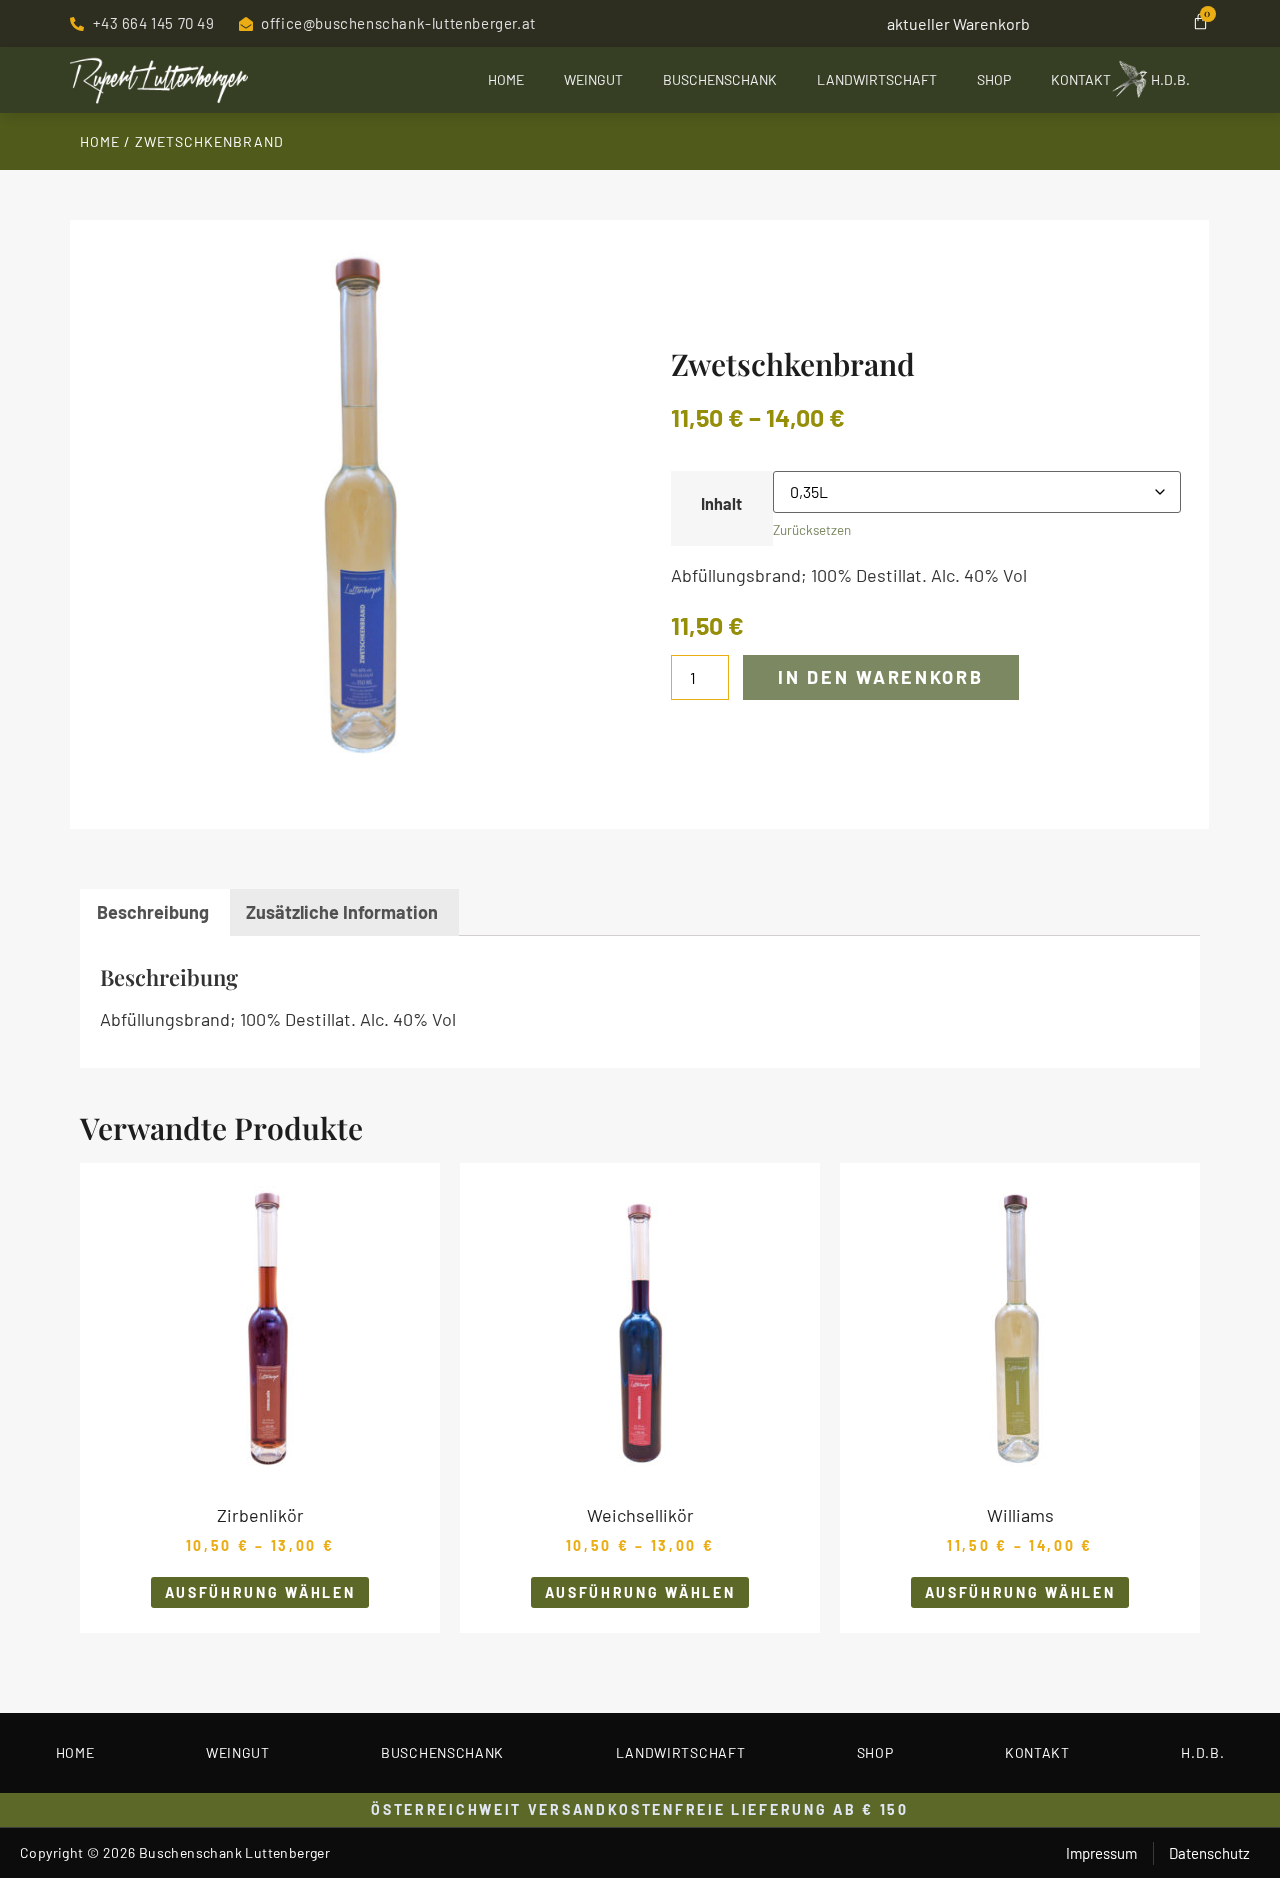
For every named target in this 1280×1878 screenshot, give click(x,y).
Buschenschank (720, 79)
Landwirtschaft (877, 79)
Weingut (593, 79)
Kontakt (1081, 79)
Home (506, 79)
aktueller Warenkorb (958, 23)
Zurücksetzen (812, 530)
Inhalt (721, 504)
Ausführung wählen (260, 1592)
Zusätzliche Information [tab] (342, 912)
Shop (994, 79)
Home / (107, 141)
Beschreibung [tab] (153, 912)
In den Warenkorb (880, 677)
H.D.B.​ (1170, 79)
